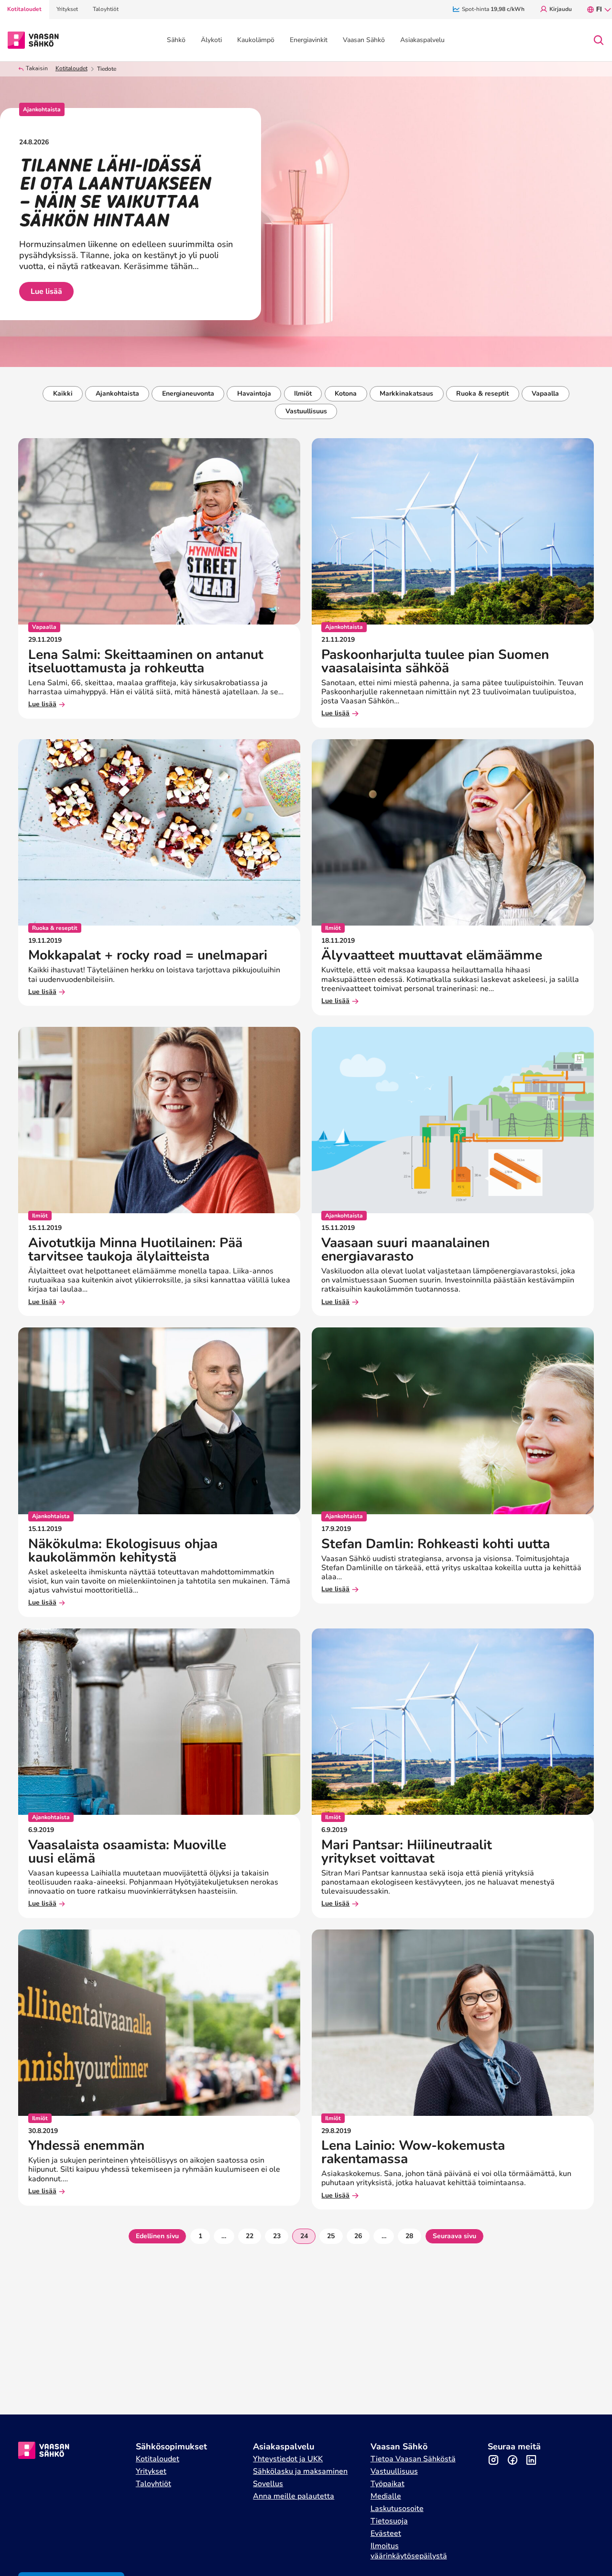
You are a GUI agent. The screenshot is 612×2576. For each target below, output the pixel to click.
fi (599, 9)
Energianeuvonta (188, 393)
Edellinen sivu (157, 2236)
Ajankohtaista (117, 393)
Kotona (346, 393)
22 (250, 2236)
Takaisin (37, 69)
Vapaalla (545, 393)
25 (331, 2236)
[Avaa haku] (599, 40)
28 (409, 2236)
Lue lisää (46, 291)
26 (358, 2236)
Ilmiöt (303, 393)
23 (277, 2236)
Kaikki (63, 393)
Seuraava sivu (454, 2236)
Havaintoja (254, 393)
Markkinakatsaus (406, 393)
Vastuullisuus (306, 411)
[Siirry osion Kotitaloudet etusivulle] (33, 39)
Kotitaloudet (71, 69)
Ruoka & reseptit (482, 393)
